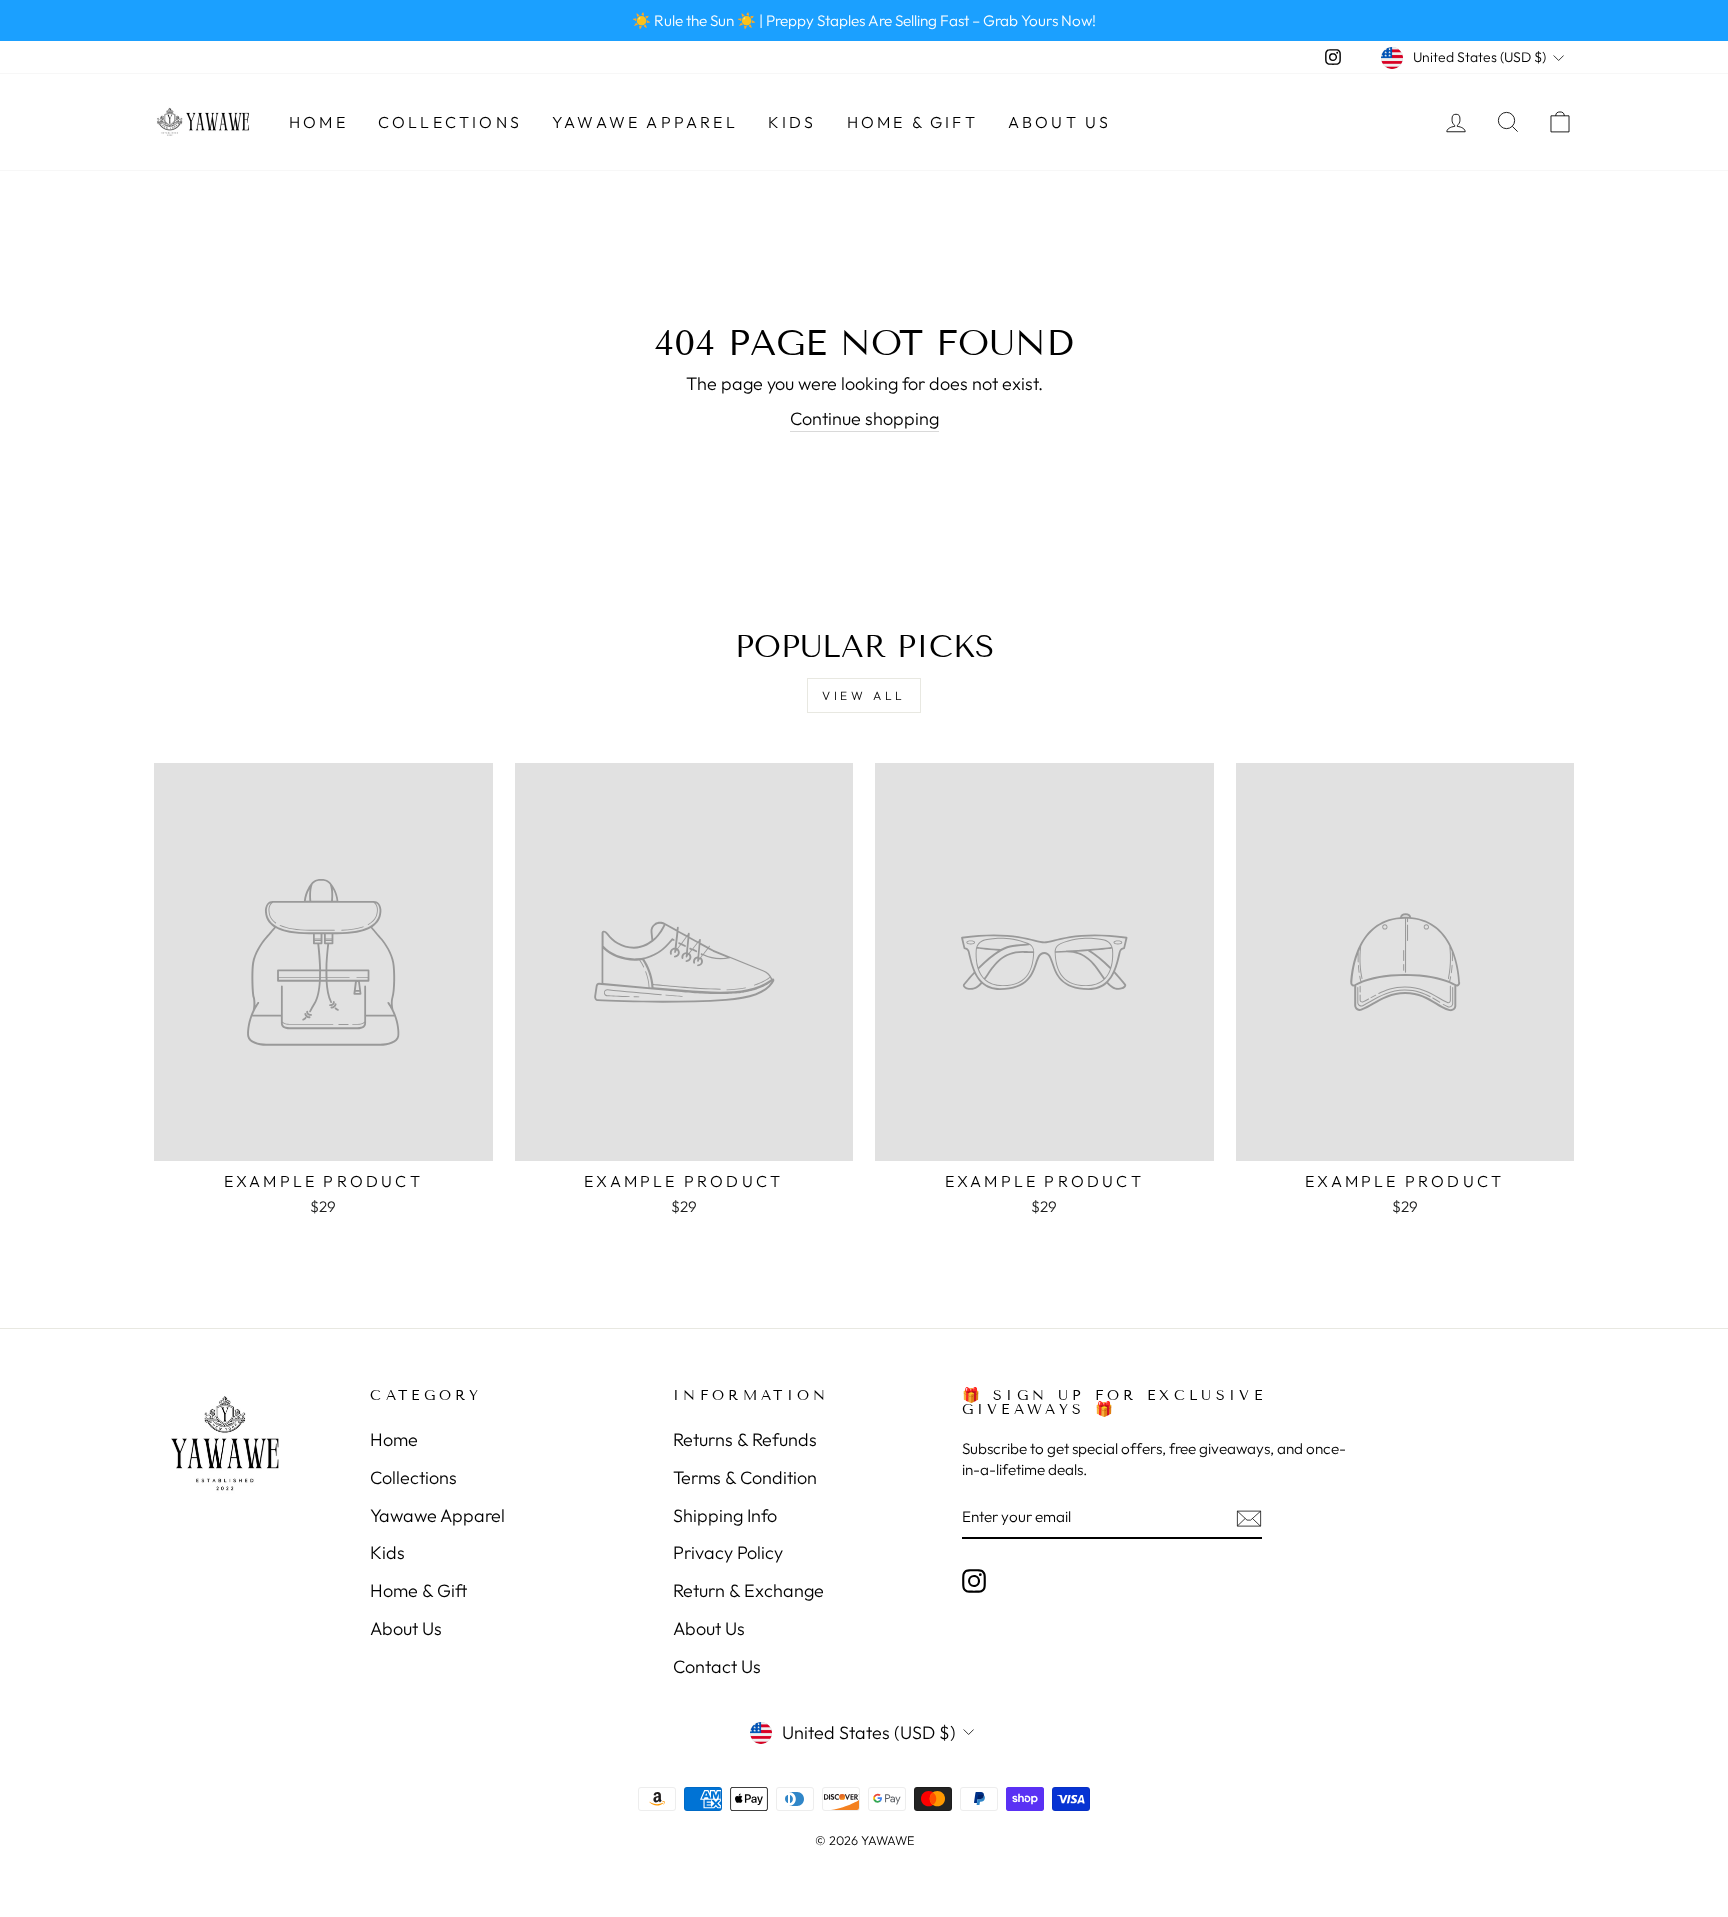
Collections (450, 122)
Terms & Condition (745, 1477)
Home (318, 122)
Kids (792, 122)
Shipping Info (725, 1515)
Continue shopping (864, 418)
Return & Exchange (748, 1590)
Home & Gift (912, 122)
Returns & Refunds (745, 1439)
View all (864, 695)
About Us (1060, 122)
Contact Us (717, 1666)
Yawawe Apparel (645, 122)
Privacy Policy (728, 1552)
